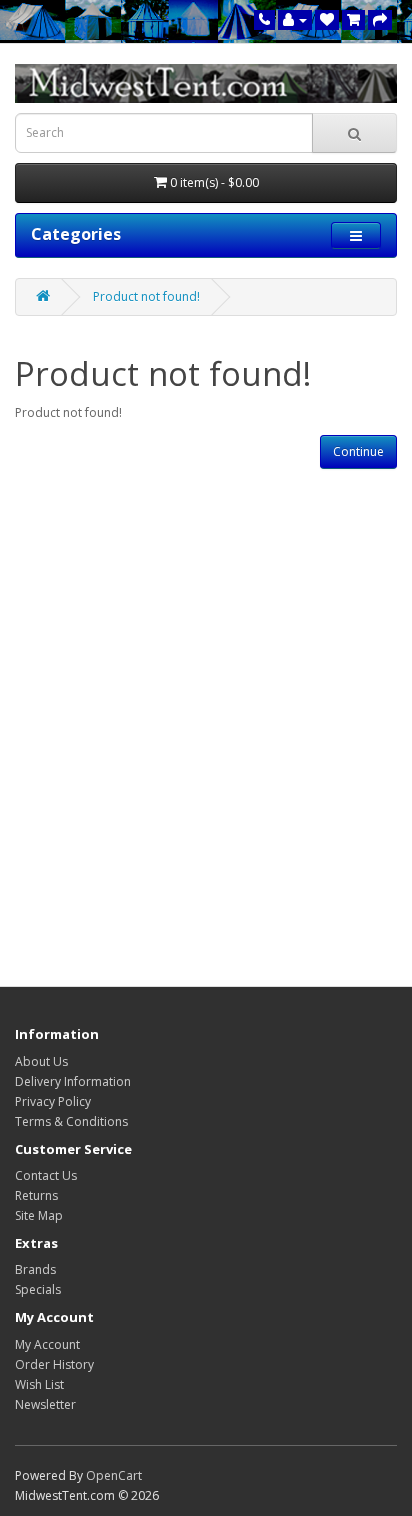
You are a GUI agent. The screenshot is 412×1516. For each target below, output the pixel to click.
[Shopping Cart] (353, 19)
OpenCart (114, 1475)
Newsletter (45, 1404)
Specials (38, 1289)
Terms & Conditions (71, 1121)
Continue (358, 451)
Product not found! (146, 296)
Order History (54, 1364)
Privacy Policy (53, 1101)
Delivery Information (73, 1081)
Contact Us (46, 1175)
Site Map (39, 1215)
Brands (35, 1269)
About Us (41, 1061)
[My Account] (295, 19)
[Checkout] (380, 19)
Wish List (39, 1384)
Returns (36, 1195)
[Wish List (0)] (327, 19)
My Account (47, 1344)
